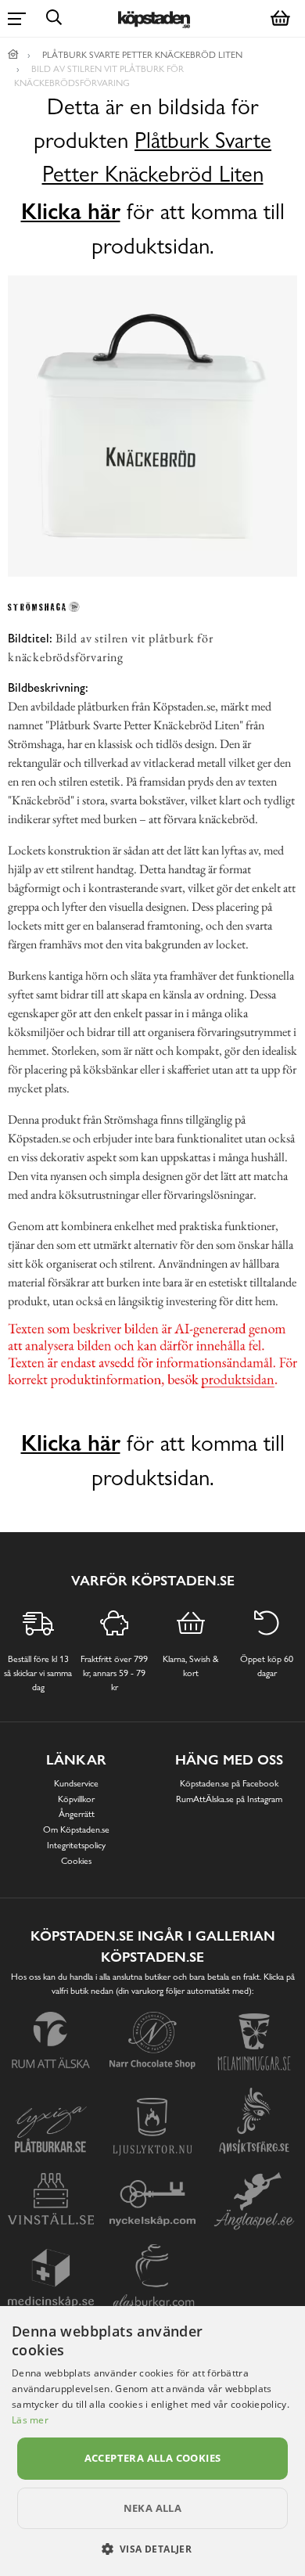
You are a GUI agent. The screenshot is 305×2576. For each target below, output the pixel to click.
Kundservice (76, 1783)
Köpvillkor (76, 1799)
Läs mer (30, 2420)
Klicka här (71, 211)
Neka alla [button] (153, 2508)
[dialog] (152, 2441)
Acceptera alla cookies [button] (153, 2458)
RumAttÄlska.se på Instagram (229, 1799)
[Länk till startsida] (13, 55)
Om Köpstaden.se (76, 1829)
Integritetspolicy (76, 1845)
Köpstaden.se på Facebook (229, 1783)
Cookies (76, 1861)
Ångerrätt (77, 1814)
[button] (153, 2549)
